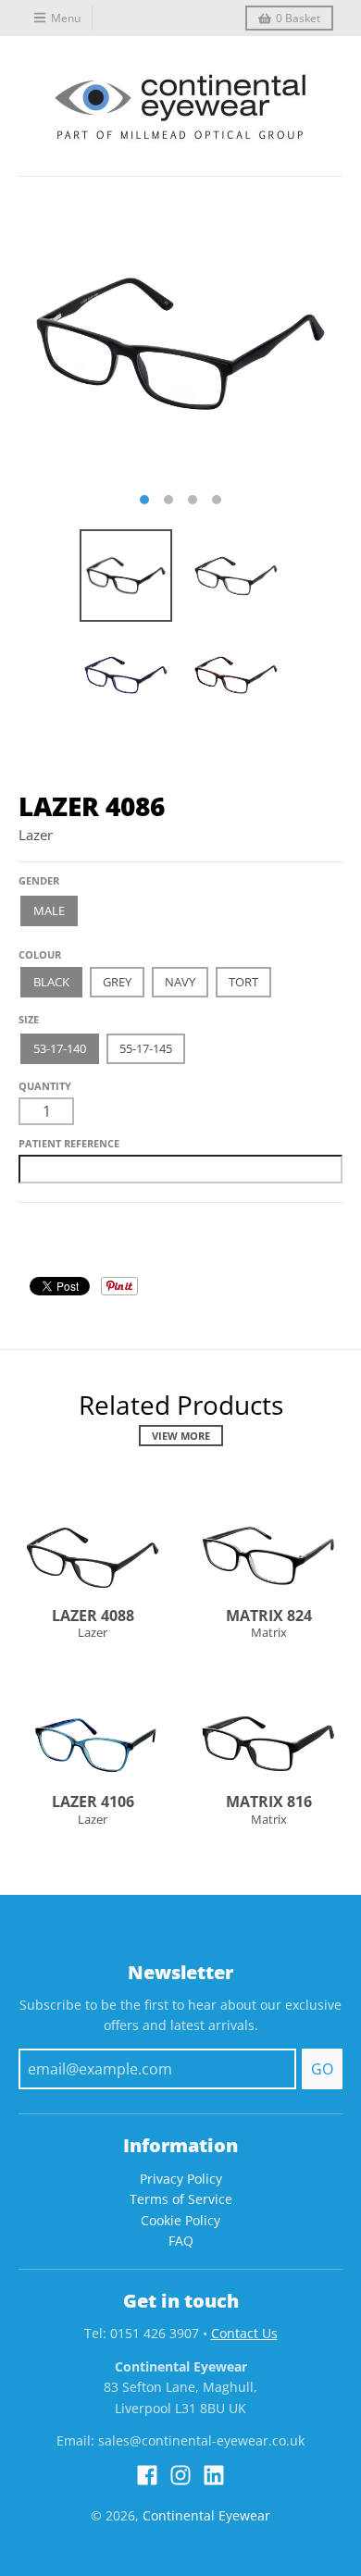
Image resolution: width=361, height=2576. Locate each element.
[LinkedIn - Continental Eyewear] (214, 2475)
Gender (39, 880)
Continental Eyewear (206, 2515)
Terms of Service (181, 2199)
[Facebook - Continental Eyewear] (147, 2475)
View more (181, 1436)
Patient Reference (69, 1143)
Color (36, 948)
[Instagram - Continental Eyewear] (180, 2475)
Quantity (45, 1086)
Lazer (36, 835)
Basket (298, 18)
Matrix (269, 1632)
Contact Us (244, 2333)
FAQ (181, 2241)
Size (29, 1019)
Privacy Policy (181, 2179)
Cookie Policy (180, 2220)
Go (322, 2069)
